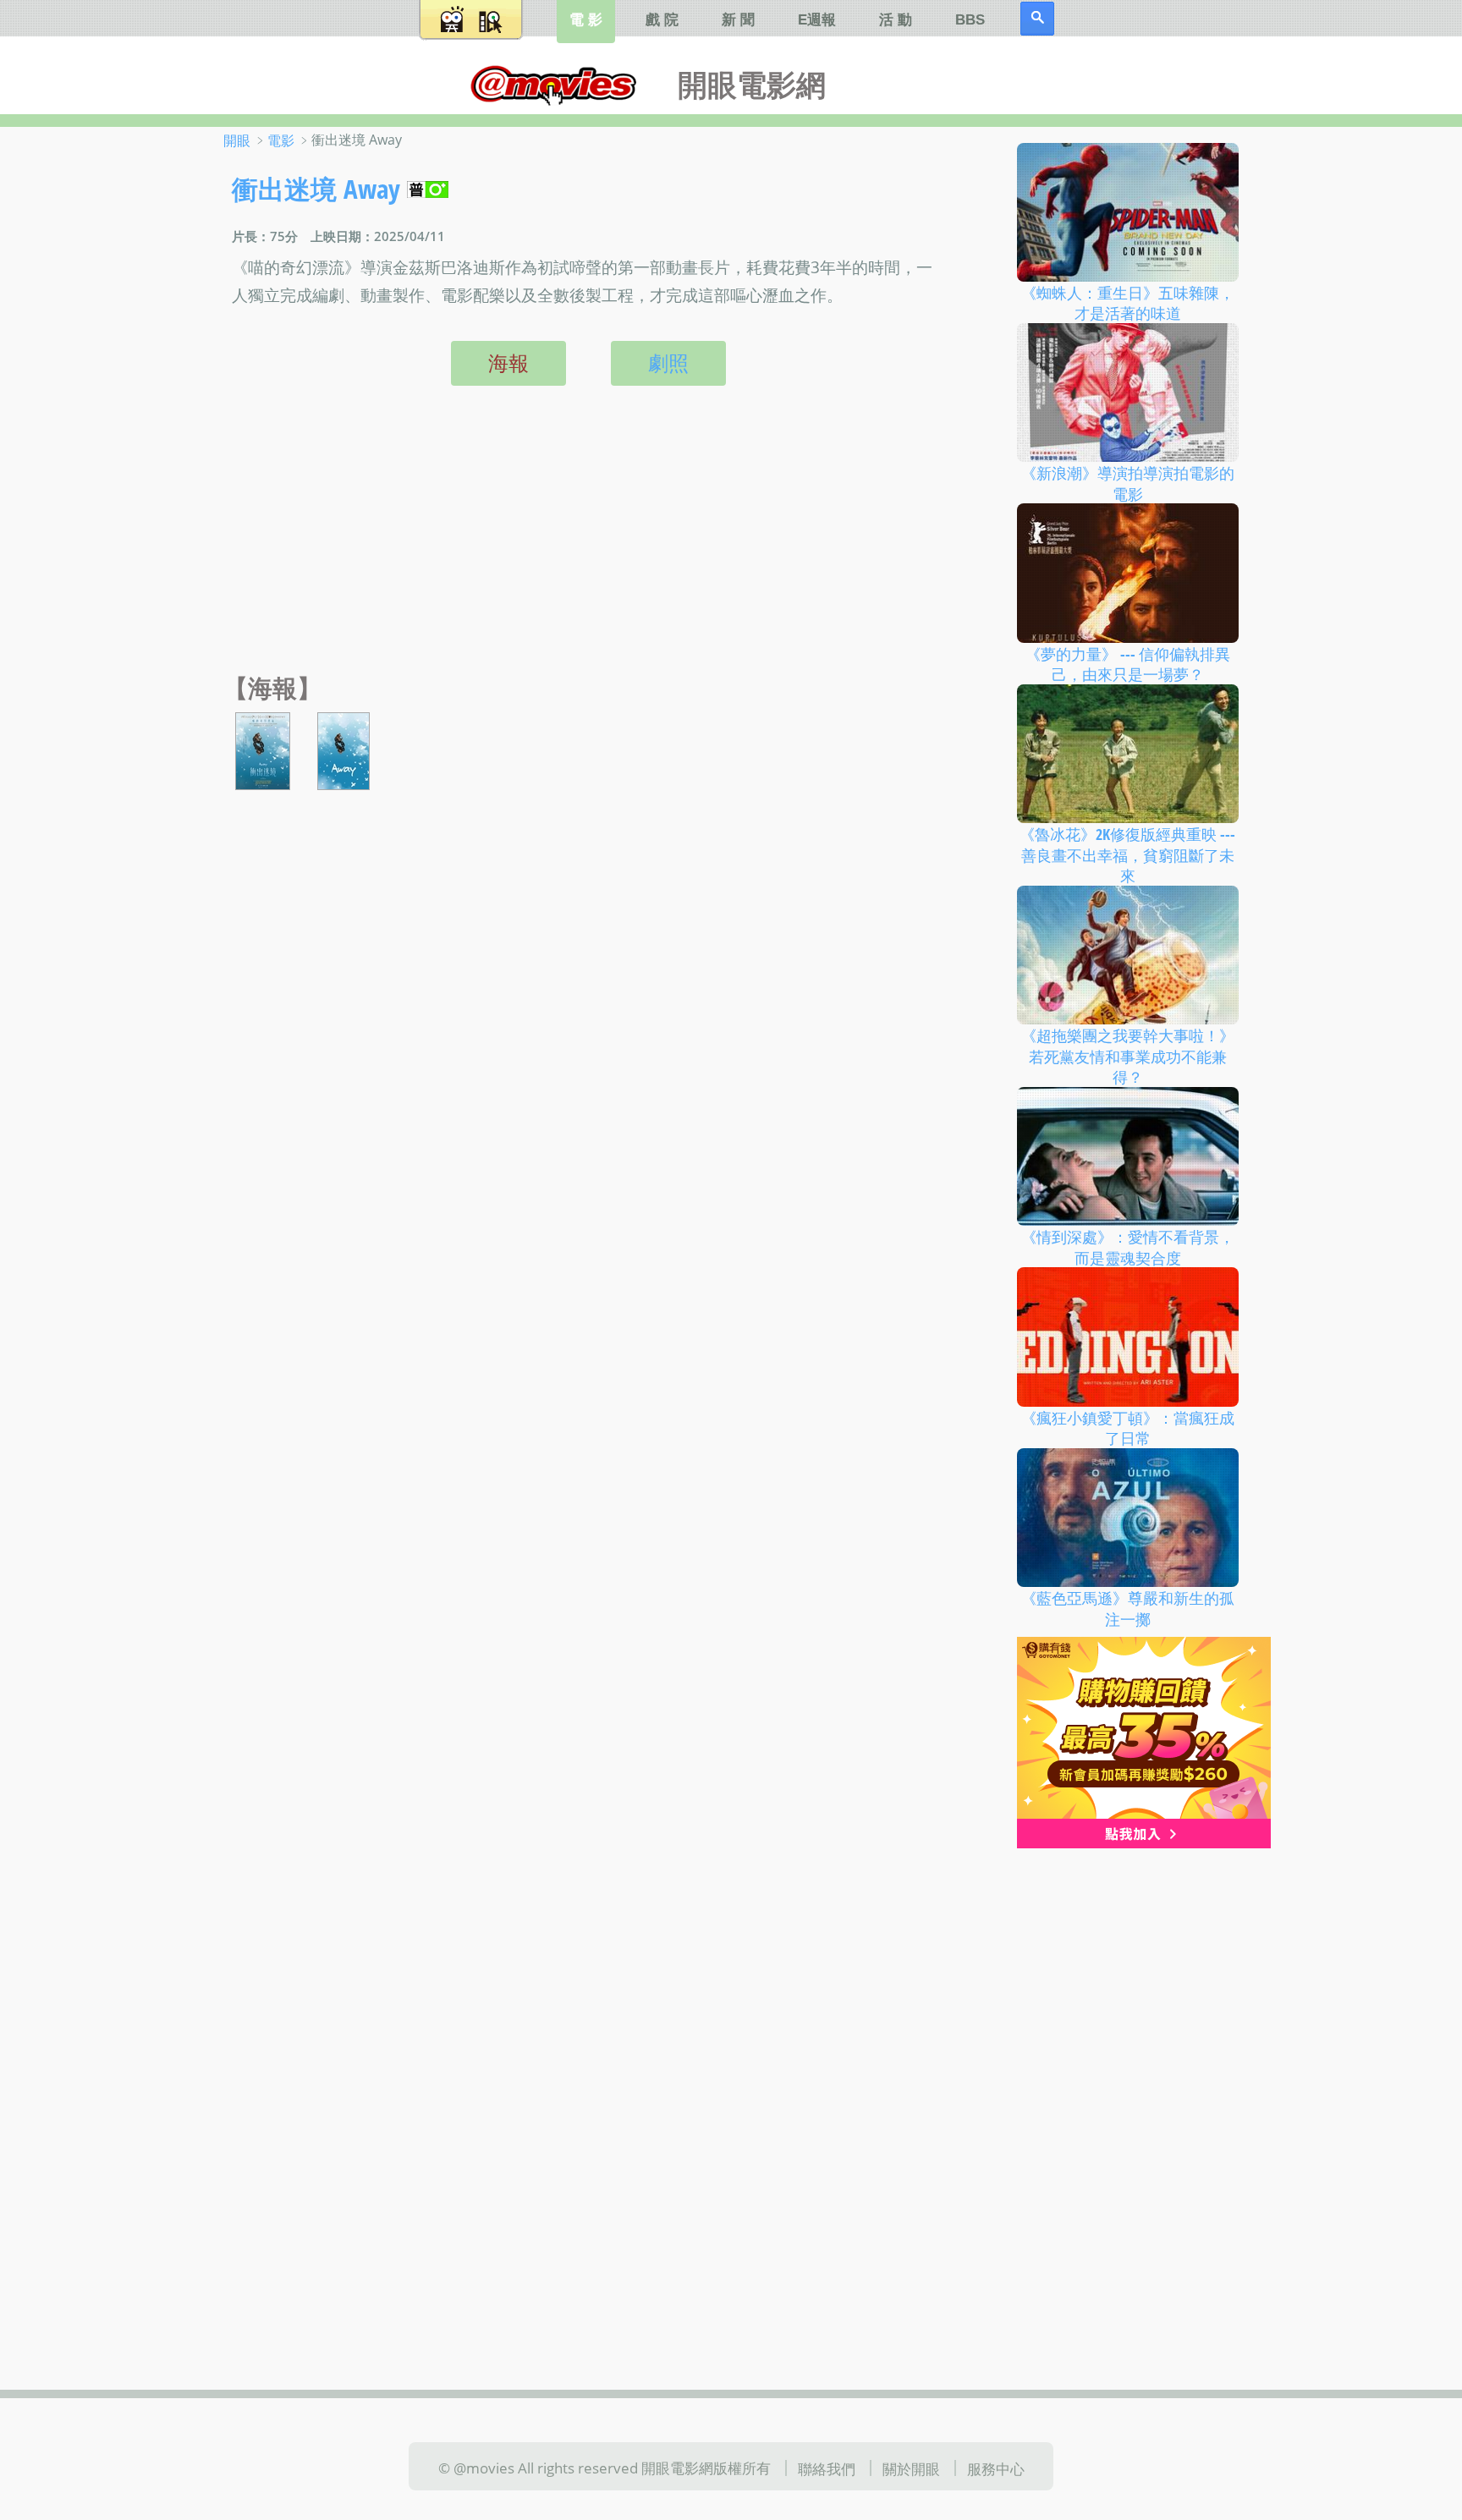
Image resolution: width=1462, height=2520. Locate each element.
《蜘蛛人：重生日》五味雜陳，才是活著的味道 (1128, 302)
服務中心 (996, 2468)
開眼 (237, 140)
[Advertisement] (584, 547)
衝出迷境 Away (316, 189)
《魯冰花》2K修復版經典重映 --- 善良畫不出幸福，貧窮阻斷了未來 (1127, 855)
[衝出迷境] (263, 749)
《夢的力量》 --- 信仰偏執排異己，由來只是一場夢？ (1128, 664)
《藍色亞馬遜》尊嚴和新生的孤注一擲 (1128, 1609)
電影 (281, 140)
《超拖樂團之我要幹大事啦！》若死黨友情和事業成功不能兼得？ (1128, 1056)
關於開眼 (911, 2468)
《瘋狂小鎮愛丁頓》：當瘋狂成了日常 (1128, 1427)
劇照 (668, 363)
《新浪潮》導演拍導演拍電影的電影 (1128, 483)
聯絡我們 (827, 2468)
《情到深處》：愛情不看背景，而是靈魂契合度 (1128, 1247)
